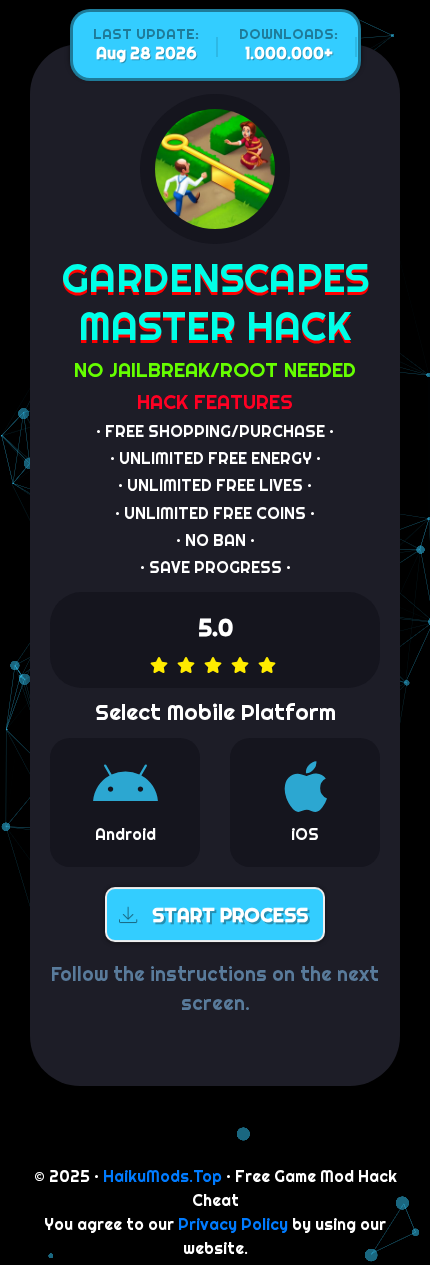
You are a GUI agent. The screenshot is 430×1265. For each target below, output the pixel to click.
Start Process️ (230, 916)
